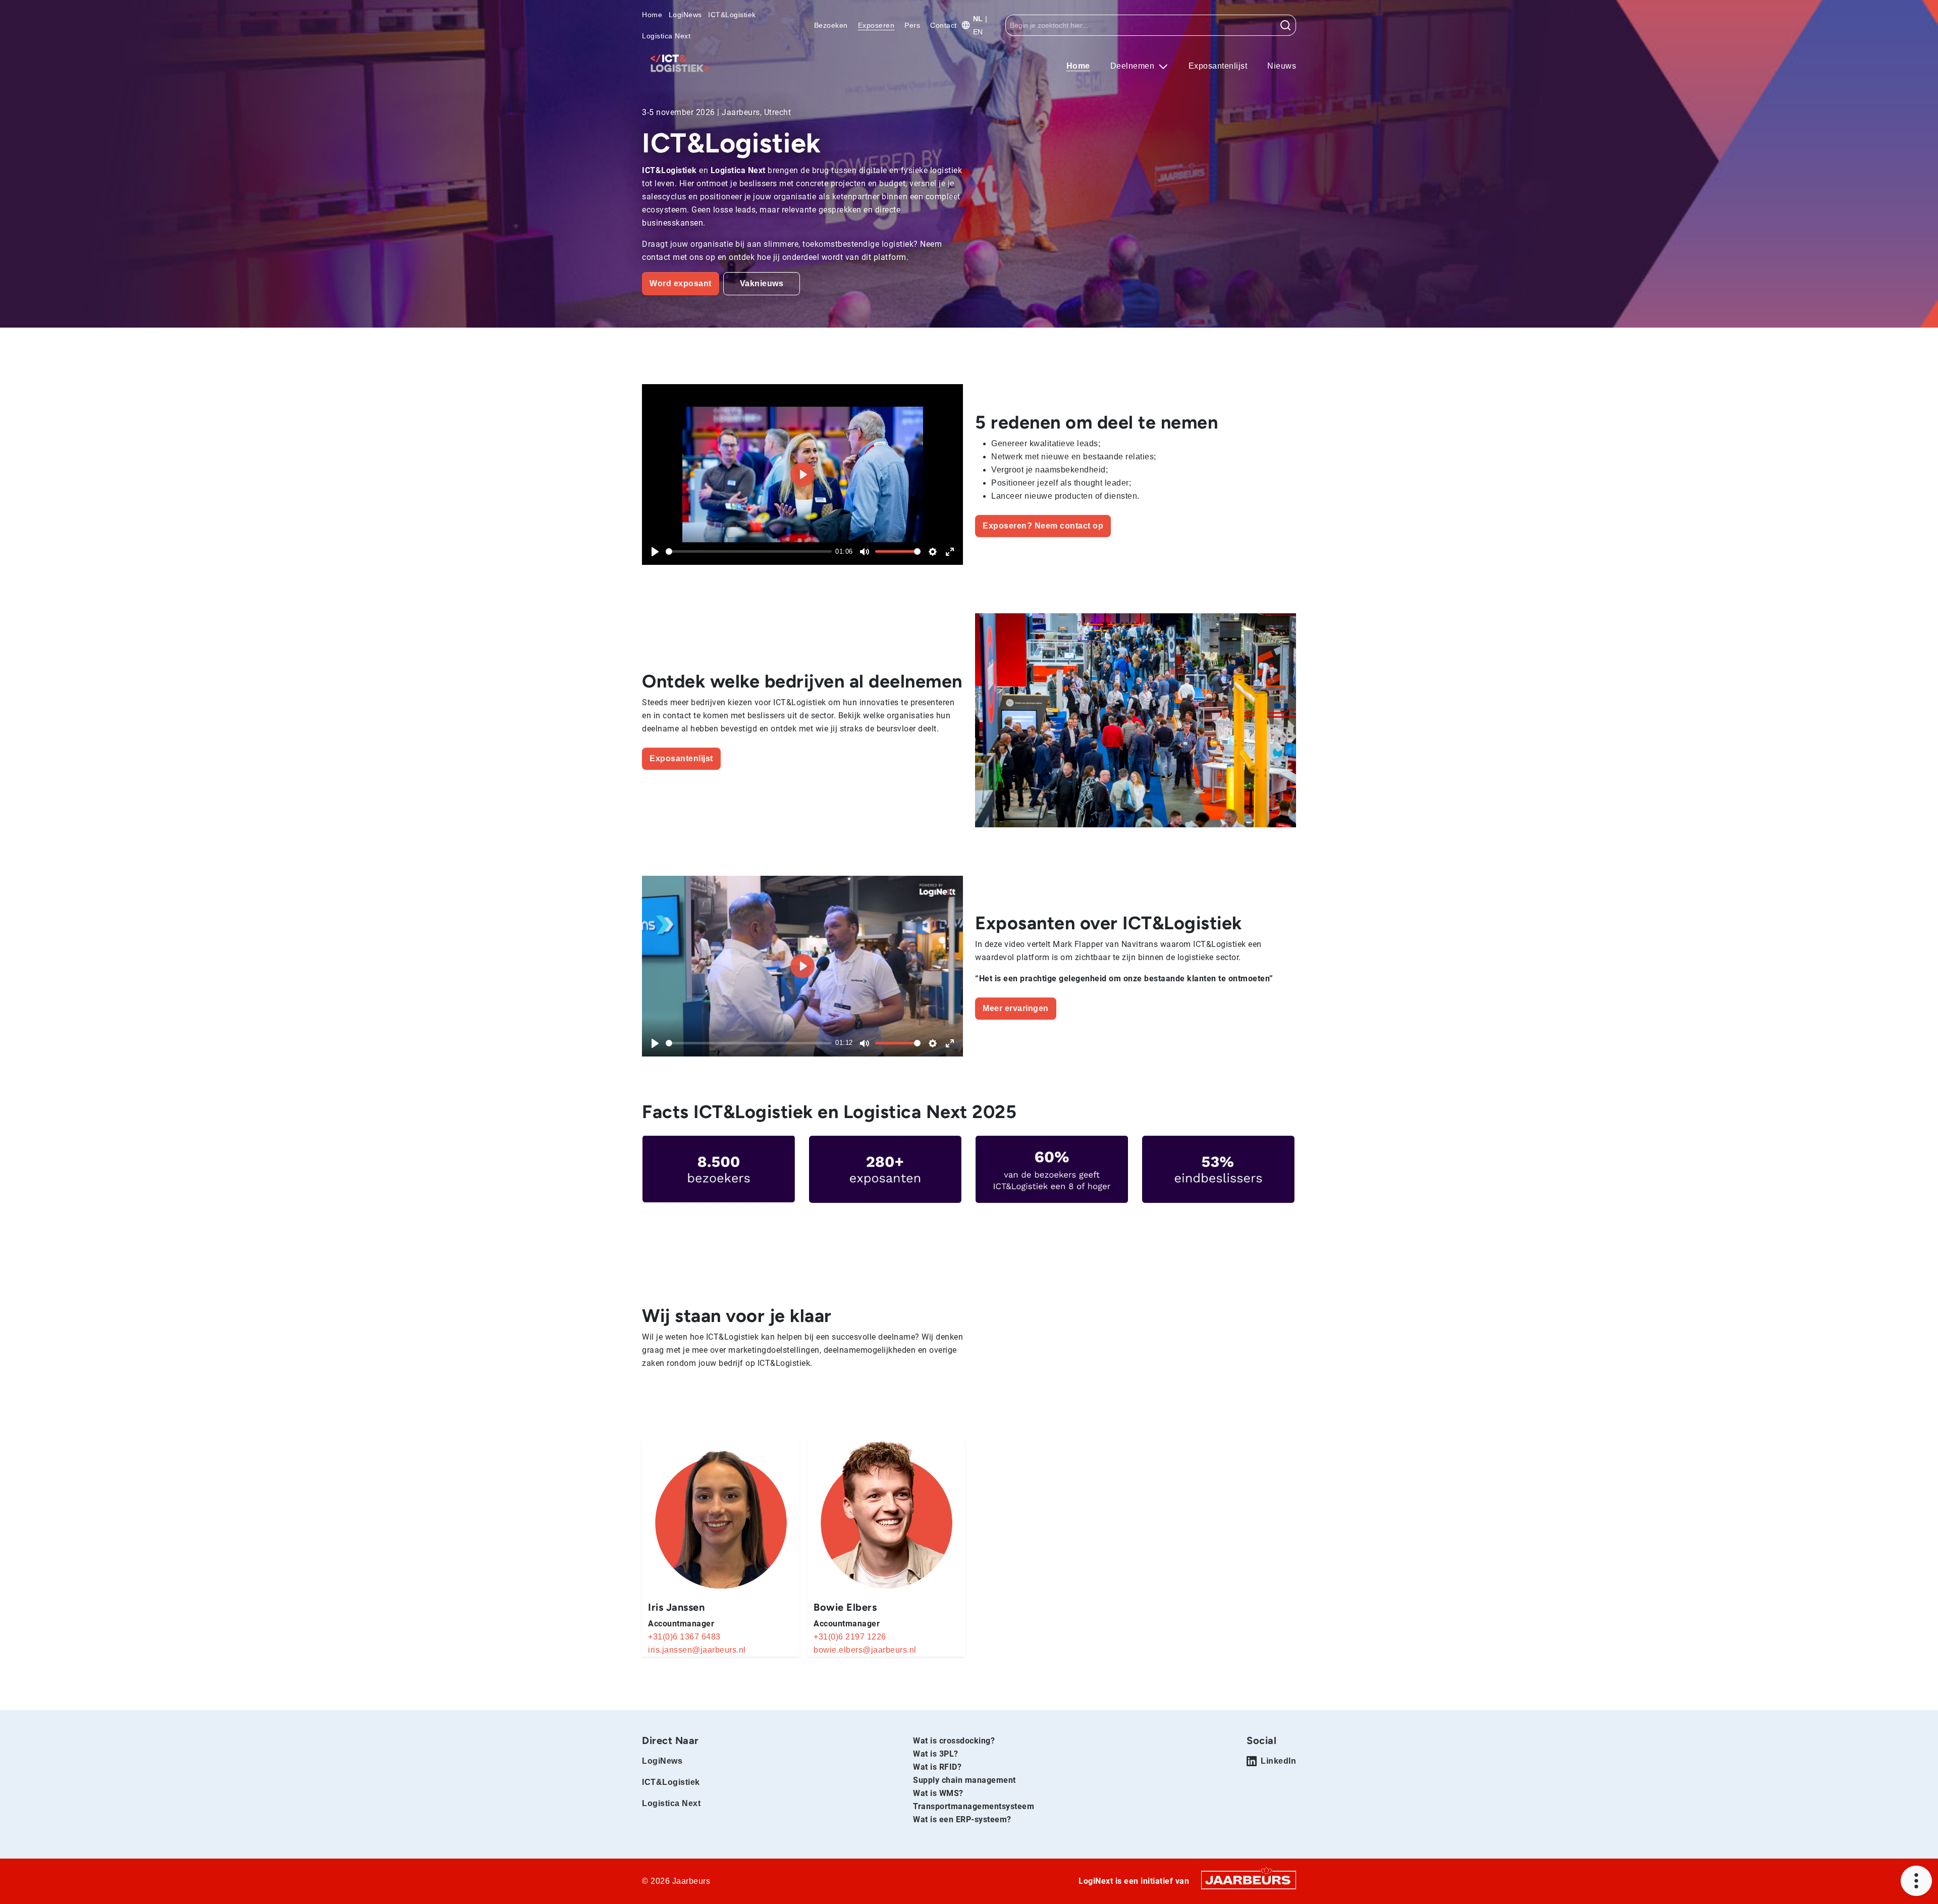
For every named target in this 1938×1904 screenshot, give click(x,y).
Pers (912, 25)
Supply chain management (964, 1780)
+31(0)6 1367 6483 (684, 1637)
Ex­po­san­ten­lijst (681, 758)
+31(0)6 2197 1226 (850, 1637)
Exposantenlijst (1218, 66)
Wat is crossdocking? (954, 1741)
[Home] (680, 63)
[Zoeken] (1286, 25)
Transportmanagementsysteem (974, 1806)
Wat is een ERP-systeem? (962, 1819)
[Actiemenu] (1916, 1881)
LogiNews (685, 15)
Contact (944, 25)
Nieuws (1282, 66)
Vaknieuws (762, 283)
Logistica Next (666, 36)
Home (652, 15)
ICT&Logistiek (732, 15)
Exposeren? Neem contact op (1043, 526)
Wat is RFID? (937, 1767)
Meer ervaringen (1016, 1008)
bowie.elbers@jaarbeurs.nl (865, 1650)
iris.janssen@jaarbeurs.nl (697, 1650)
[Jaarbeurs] (1249, 1880)
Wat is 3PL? (936, 1754)
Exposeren (876, 25)
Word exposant (681, 283)
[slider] (749, 551)
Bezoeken (831, 25)
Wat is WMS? (938, 1793)
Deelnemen (1134, 66)
